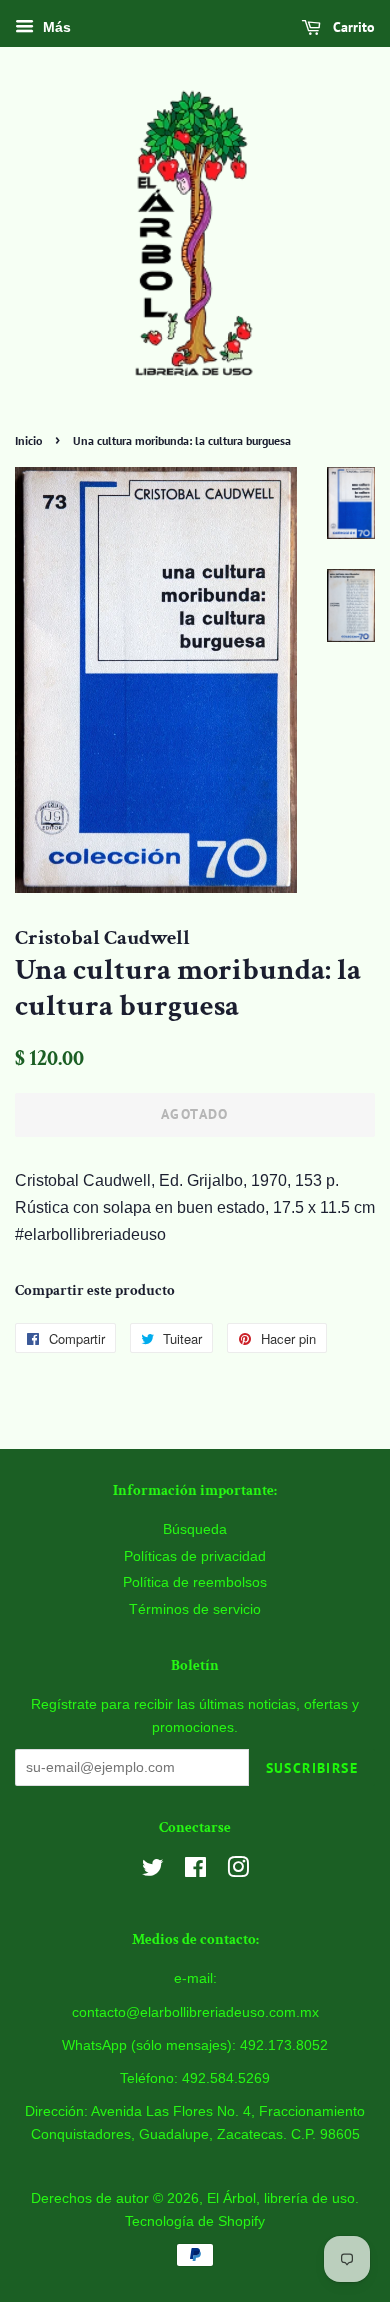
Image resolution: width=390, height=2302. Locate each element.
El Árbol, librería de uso (281, 2198)
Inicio (28, 440)
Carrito (352, 27)
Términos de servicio (195, 1609)
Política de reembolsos (195, 1582)
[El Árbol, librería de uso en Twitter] (153, 1871)
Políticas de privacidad (195, 1556)
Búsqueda (195, 1529)
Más (55, 27)
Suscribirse (312, 1768)
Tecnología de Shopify (195, 2221)
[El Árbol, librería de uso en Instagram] (238, 1871)
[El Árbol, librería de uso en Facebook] (195, 1871)
